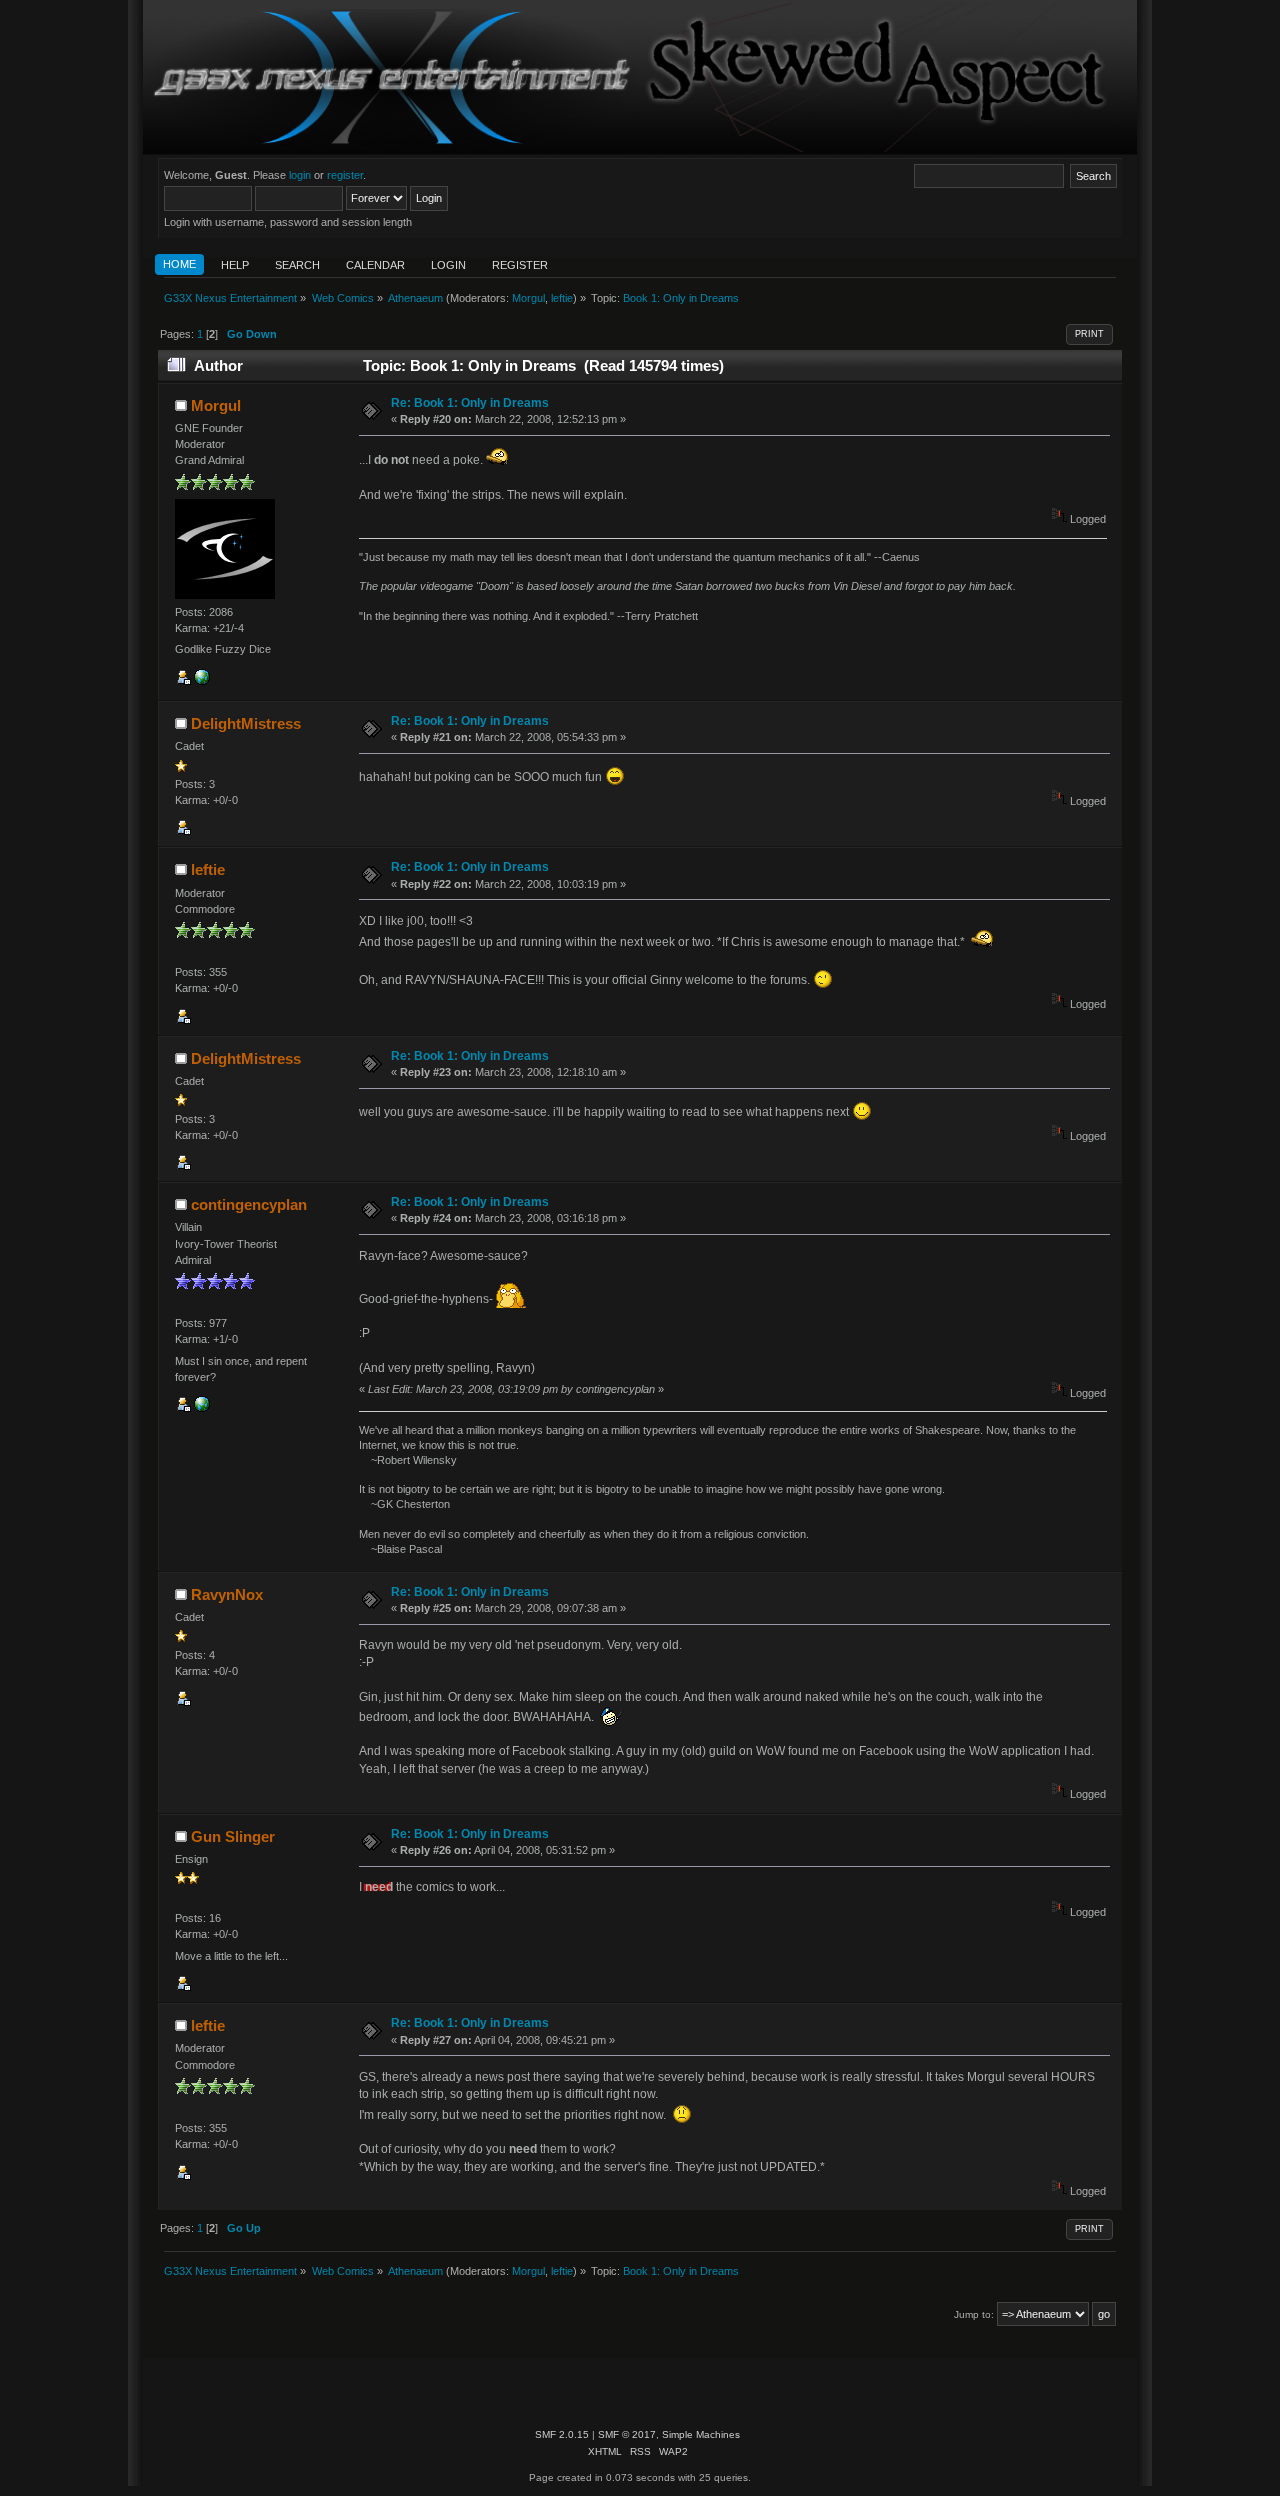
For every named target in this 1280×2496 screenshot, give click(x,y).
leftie (562, 298)
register (345, 175)
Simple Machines (701, 2434)
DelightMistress (246, 723)
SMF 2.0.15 (562, 2434)
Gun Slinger (233, 1836)
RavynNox (227, 1594)
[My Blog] (202, 1408)
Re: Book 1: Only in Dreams (470, 403)
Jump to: (974, 2314)
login (300, 175)
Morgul (528, 298)
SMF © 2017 (627, 2434)
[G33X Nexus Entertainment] (202, 681)
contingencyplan (249, 1204)
